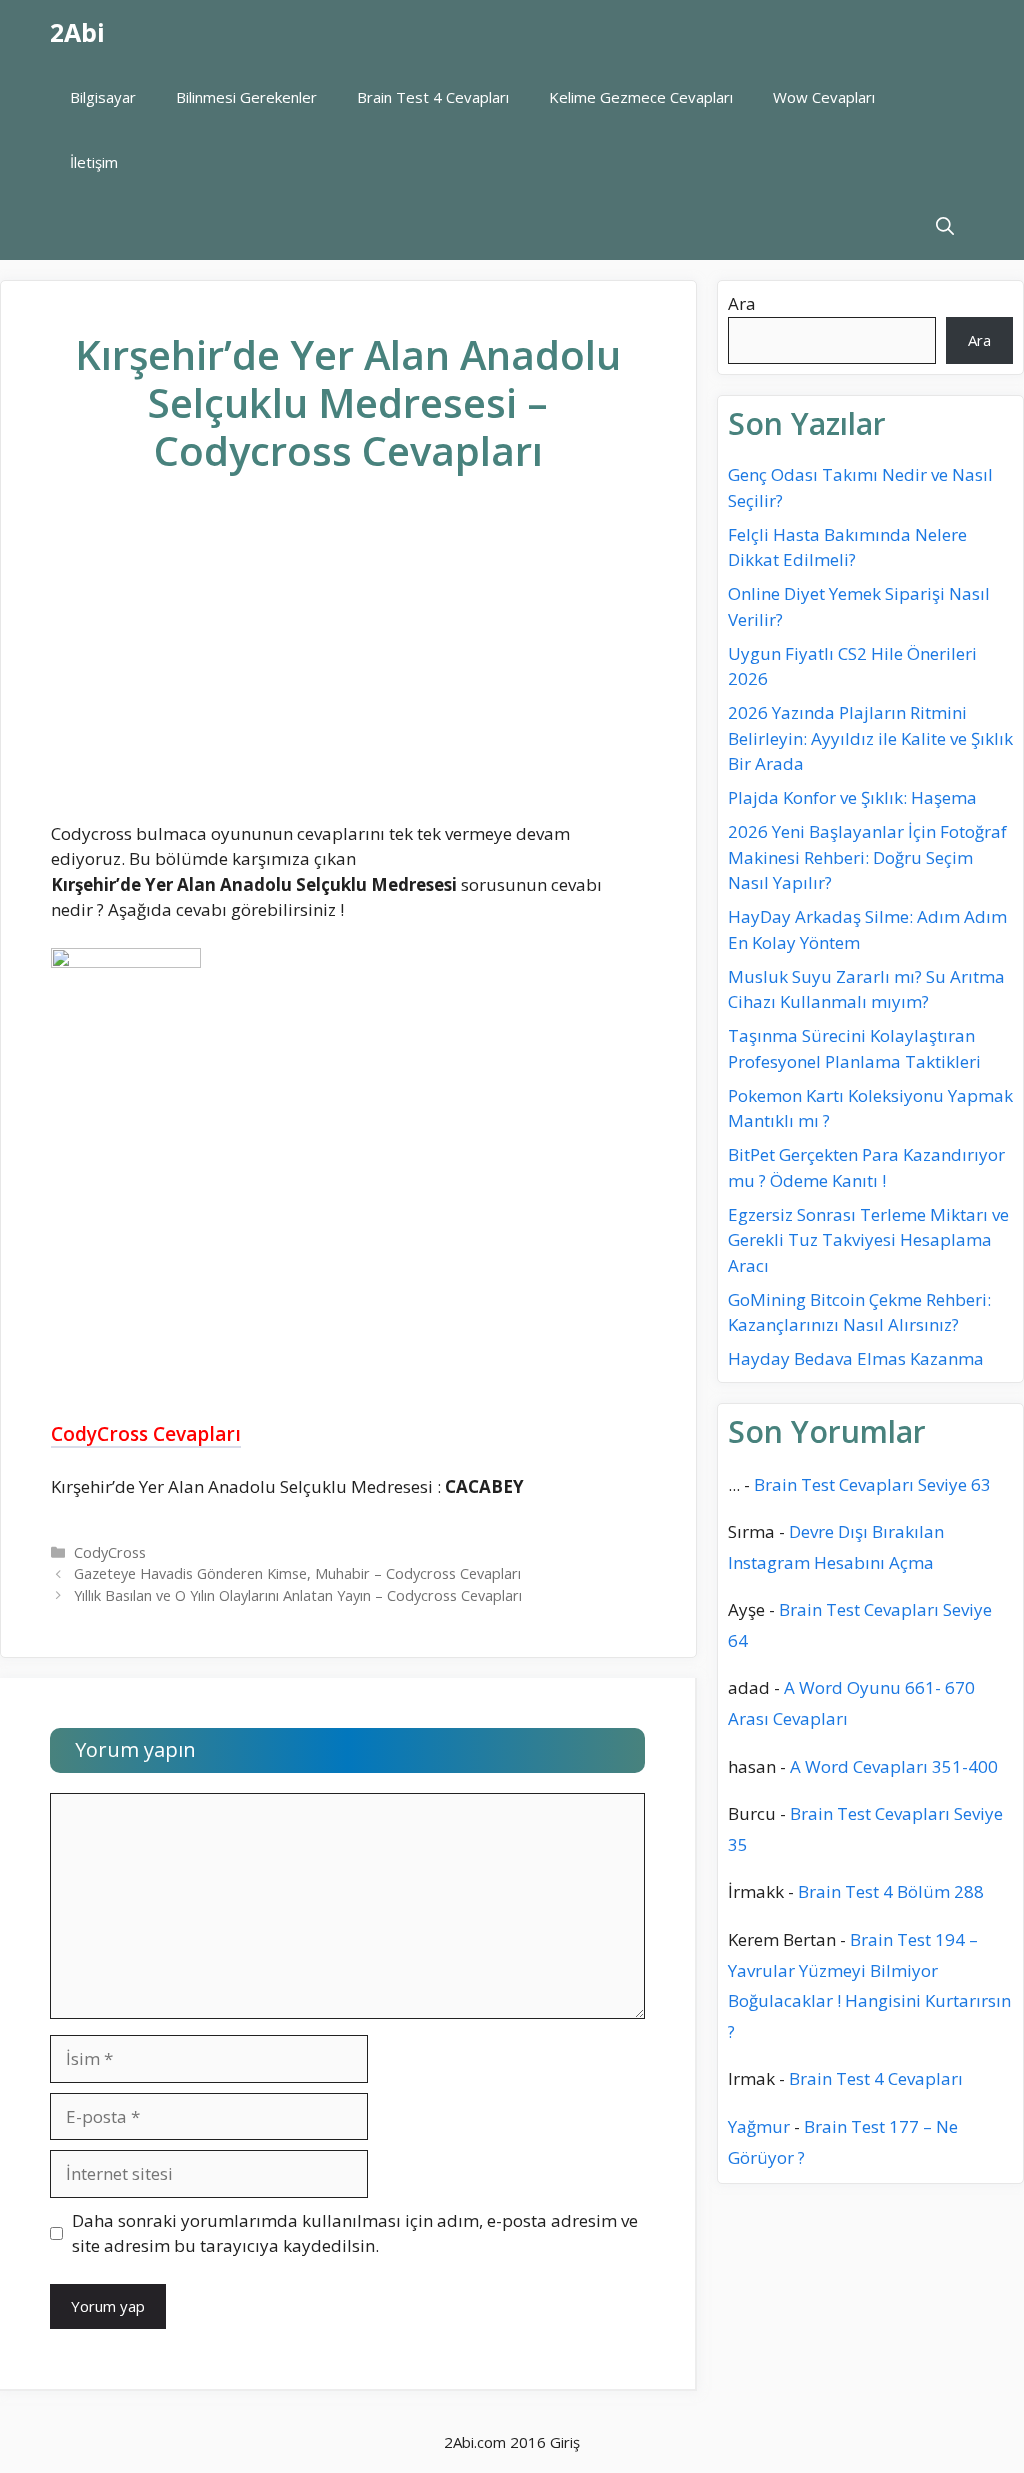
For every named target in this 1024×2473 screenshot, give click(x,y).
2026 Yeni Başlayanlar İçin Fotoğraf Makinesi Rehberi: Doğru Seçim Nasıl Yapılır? (867, 857)
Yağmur (759, 2126)
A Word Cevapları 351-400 (894, 1766)
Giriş (565, 2442)
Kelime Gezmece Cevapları (641, 97)
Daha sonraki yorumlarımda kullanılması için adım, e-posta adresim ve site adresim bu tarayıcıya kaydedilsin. (355, 2233)
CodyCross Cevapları (146, 1434)
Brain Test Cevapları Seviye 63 (872, 1484)
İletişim (94, 162)
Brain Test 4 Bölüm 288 (891, 1891)
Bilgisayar (103, 97)
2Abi (77, 32)
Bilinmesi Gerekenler (246, 97)
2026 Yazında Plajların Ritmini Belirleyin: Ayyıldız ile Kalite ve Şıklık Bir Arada (870, 738)
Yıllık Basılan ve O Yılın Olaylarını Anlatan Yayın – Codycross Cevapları (298, 1595)
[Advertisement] (348, 664)
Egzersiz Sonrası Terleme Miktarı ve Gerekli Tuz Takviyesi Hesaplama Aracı (868, 1240)
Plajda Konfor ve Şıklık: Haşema (852, 797)
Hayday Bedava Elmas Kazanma (856, 1358)
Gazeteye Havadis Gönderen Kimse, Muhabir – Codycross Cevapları (297, 1573)
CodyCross (110, 1552)
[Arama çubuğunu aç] (945, 227)
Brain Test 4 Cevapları (433, 97)
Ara (742, 303)
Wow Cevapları (824, 97)
